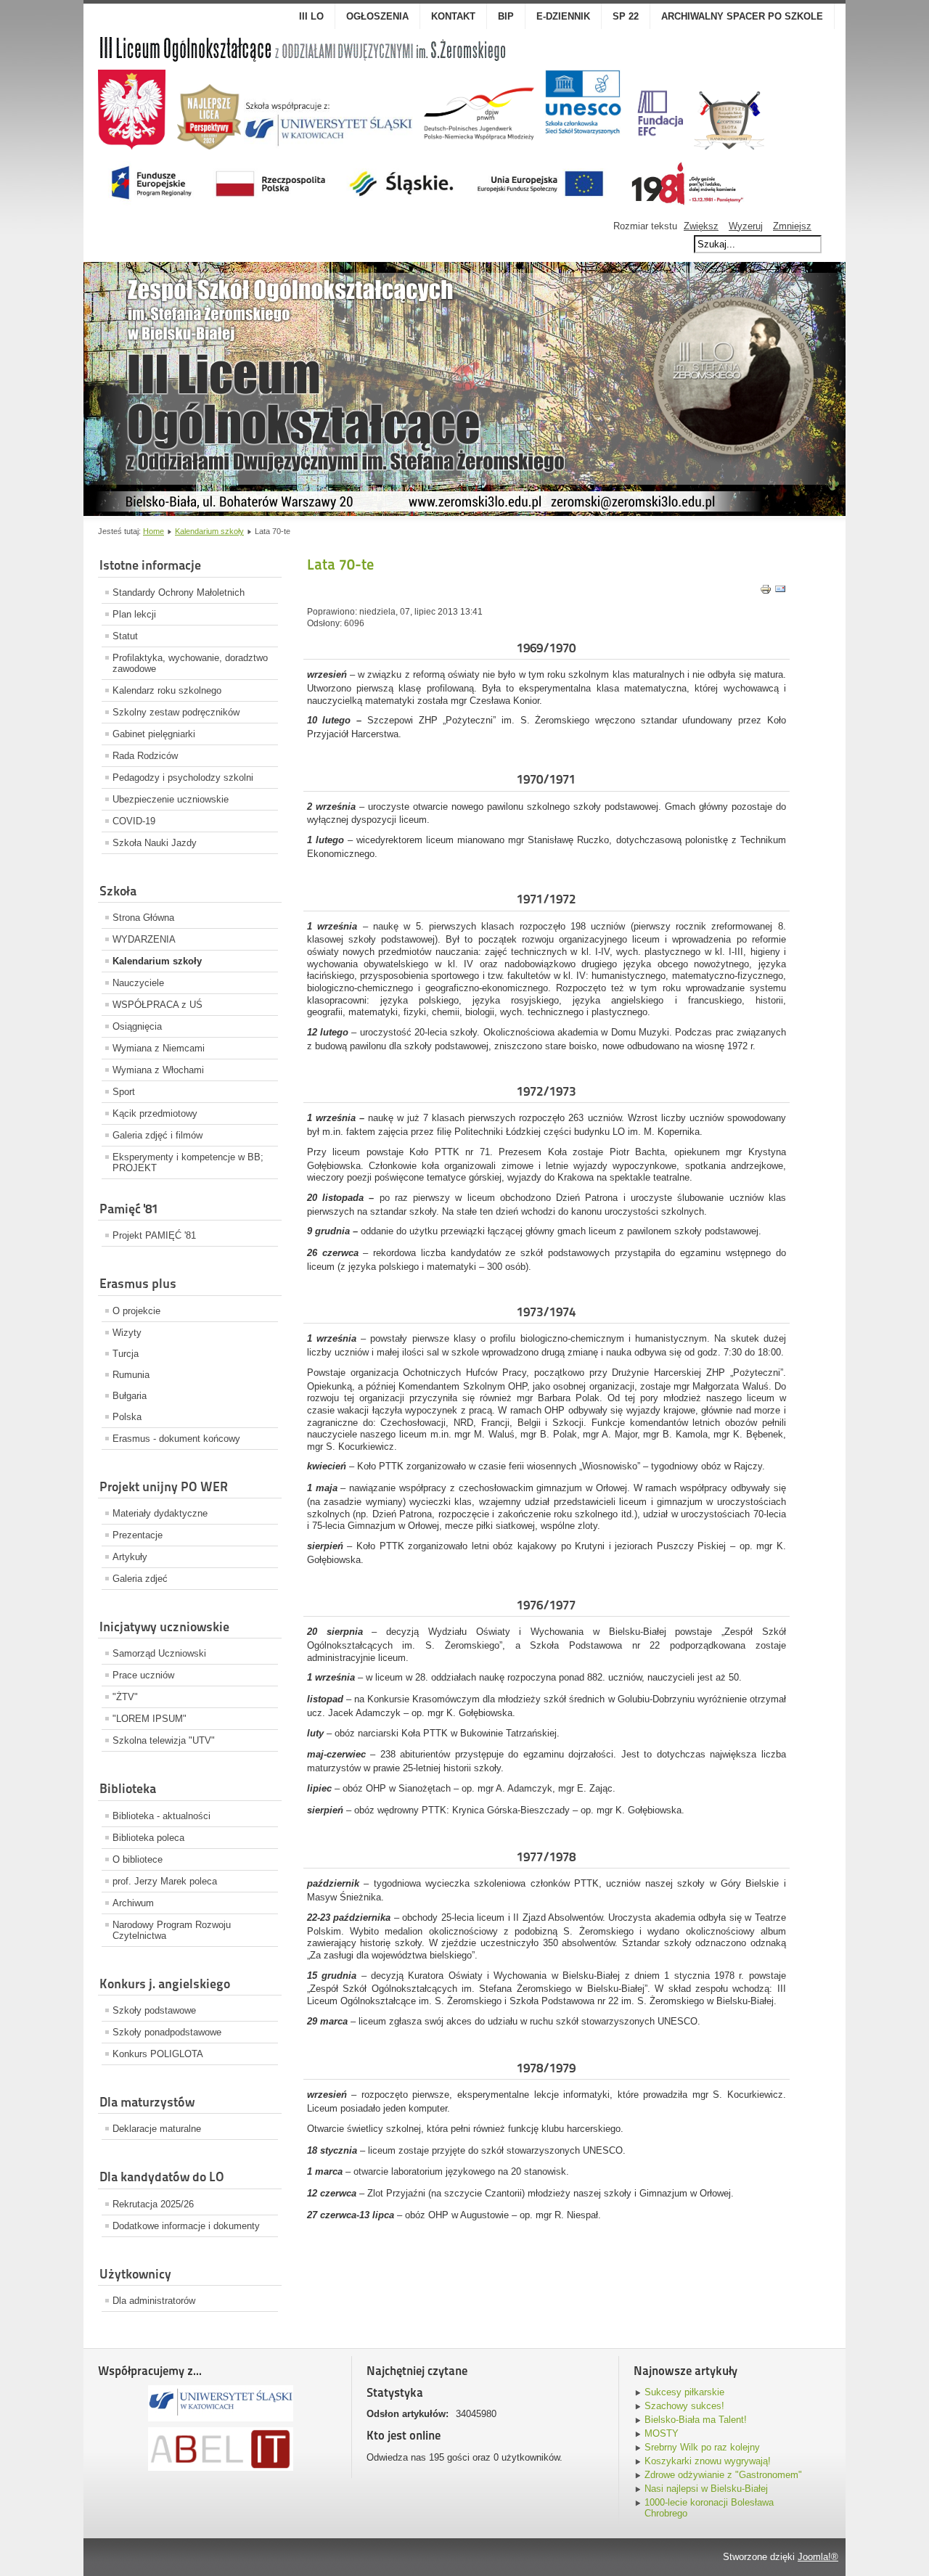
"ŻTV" (125, 1697)
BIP (506, 16)
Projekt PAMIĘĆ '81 (154, 1235)
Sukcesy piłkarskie (684, 2392)
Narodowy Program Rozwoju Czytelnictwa (172, 1930)
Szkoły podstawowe (154, 2010)
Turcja (126, 1354)
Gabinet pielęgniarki (154, 734)
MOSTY (662, 2433)
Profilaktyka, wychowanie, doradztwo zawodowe (190, 663)
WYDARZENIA (144, 939)
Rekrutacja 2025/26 (153, 2204)
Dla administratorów (154, 2301)
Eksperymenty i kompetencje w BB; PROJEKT (188, 1162)
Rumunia (131, 1375)
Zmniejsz (792, 226)
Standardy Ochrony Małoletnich (179, 592)
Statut (125, 636)
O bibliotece (138, 1859)
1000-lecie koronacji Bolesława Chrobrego (709, 2508)
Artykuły (130, 1557)
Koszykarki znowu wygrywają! (708, 2461)
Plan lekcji (134, 614)
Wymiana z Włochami (158, 1070)
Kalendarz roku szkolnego (167, 690)
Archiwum (133, 1903)
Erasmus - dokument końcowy (176, 1439)
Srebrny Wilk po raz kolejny (702, 2447)
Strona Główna (143, 918)
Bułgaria (130, 1396)
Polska (127, 1417)
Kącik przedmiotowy (155, 1113)
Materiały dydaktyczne (160, 1513)
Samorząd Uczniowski (159, 1653)
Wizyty (127, 1333)
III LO (311, 16)
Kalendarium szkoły (209, 531)
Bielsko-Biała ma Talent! (696, 2420)
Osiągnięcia (137, 1026)
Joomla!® (818, 2557)
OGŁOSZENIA (377, 16)
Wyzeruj (746, 226)
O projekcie (136, 1311)
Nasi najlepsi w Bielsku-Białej (706, 2489)
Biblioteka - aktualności (161, 1816)
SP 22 (626, 16)
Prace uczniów (143, 1675)
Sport (124, 1092)
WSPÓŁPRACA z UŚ (157, 1005)
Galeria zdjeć (140, 1579)
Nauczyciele (138, 983)
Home (154, 531)
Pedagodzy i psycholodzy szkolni (183, 778)
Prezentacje (138, 1535)
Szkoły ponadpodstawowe (167, 2032)
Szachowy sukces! (684, 2406)
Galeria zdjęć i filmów (157, 1135)
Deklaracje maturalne (157, 2129)
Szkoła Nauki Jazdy (155, 843)
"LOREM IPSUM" (150, 1719)
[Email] (780, 592)
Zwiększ (701, 226)
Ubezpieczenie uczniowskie (171, 799)
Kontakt (453, 16)
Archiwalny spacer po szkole (742, 16)
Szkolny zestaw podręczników (176, 712)
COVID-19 (134, 821)
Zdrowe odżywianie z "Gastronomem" (723, 2475)
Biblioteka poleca (148, 1838)
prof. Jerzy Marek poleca (165, 1881)
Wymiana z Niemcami (159, 1048)
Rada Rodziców (145, 756)
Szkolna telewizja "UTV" (164, 1740)
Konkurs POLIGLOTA (158, 2054)
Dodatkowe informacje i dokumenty (186, 2226)
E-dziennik (563, 16)
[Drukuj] (766, 592)
